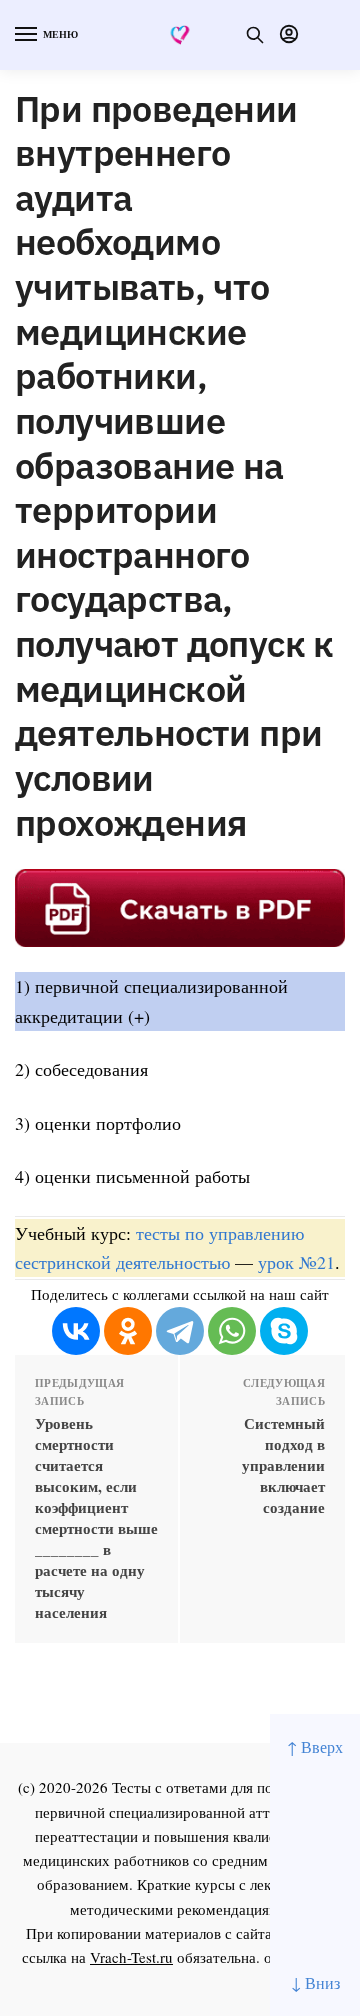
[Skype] (284, 1331)
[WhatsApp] (232, 1331)
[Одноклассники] (128, 1331)
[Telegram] (180, 1331)
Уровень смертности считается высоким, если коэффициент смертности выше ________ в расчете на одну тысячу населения (96, 1518)
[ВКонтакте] (76, 1331)
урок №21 (296, 1262)
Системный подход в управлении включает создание (283, 1465)
